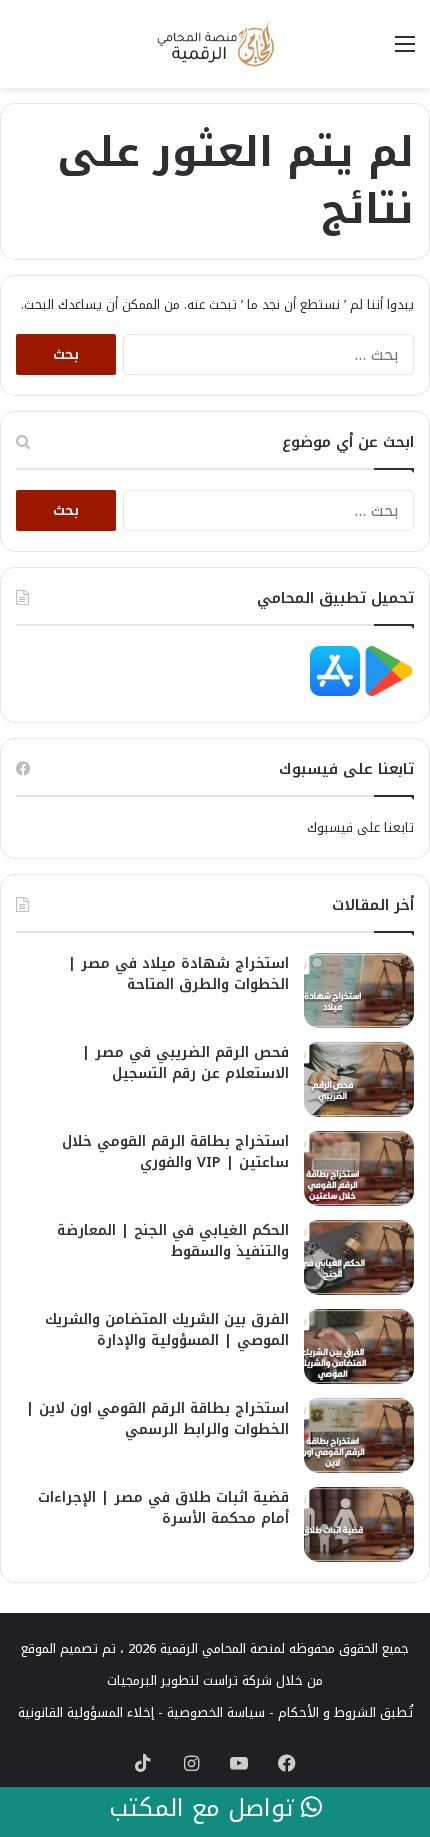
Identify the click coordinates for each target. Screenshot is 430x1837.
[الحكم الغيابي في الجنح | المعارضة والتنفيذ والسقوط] (359, 1257)
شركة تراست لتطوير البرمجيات (189, 1680)
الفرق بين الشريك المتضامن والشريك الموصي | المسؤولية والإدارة (167, 1330)
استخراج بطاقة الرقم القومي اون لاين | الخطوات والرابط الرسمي (157, 1419)
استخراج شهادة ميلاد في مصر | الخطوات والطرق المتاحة (178, 974)
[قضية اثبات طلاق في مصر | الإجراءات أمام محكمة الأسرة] (359, 1524)
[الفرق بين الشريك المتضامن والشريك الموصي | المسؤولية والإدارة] (359, 1346)
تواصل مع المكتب (205, 1809)
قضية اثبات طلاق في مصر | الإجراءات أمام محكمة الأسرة (163, 1508)
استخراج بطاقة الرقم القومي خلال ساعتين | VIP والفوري (175, 1152)
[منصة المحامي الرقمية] (215, 44)
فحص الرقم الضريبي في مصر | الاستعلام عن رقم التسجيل (185, 1063)
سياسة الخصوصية (216, 1712)
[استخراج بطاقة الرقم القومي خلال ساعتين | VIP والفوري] (359, 1168)
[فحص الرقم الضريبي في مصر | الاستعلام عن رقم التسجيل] (359, 1079)
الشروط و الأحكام (327, 1712)
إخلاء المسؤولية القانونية (86, 1712)
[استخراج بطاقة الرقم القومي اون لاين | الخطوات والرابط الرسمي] (359, 1435)
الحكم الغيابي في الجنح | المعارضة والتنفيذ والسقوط (173, 1241)
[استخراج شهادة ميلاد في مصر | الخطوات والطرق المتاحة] (359, 990)
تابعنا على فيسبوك (360, 827)
